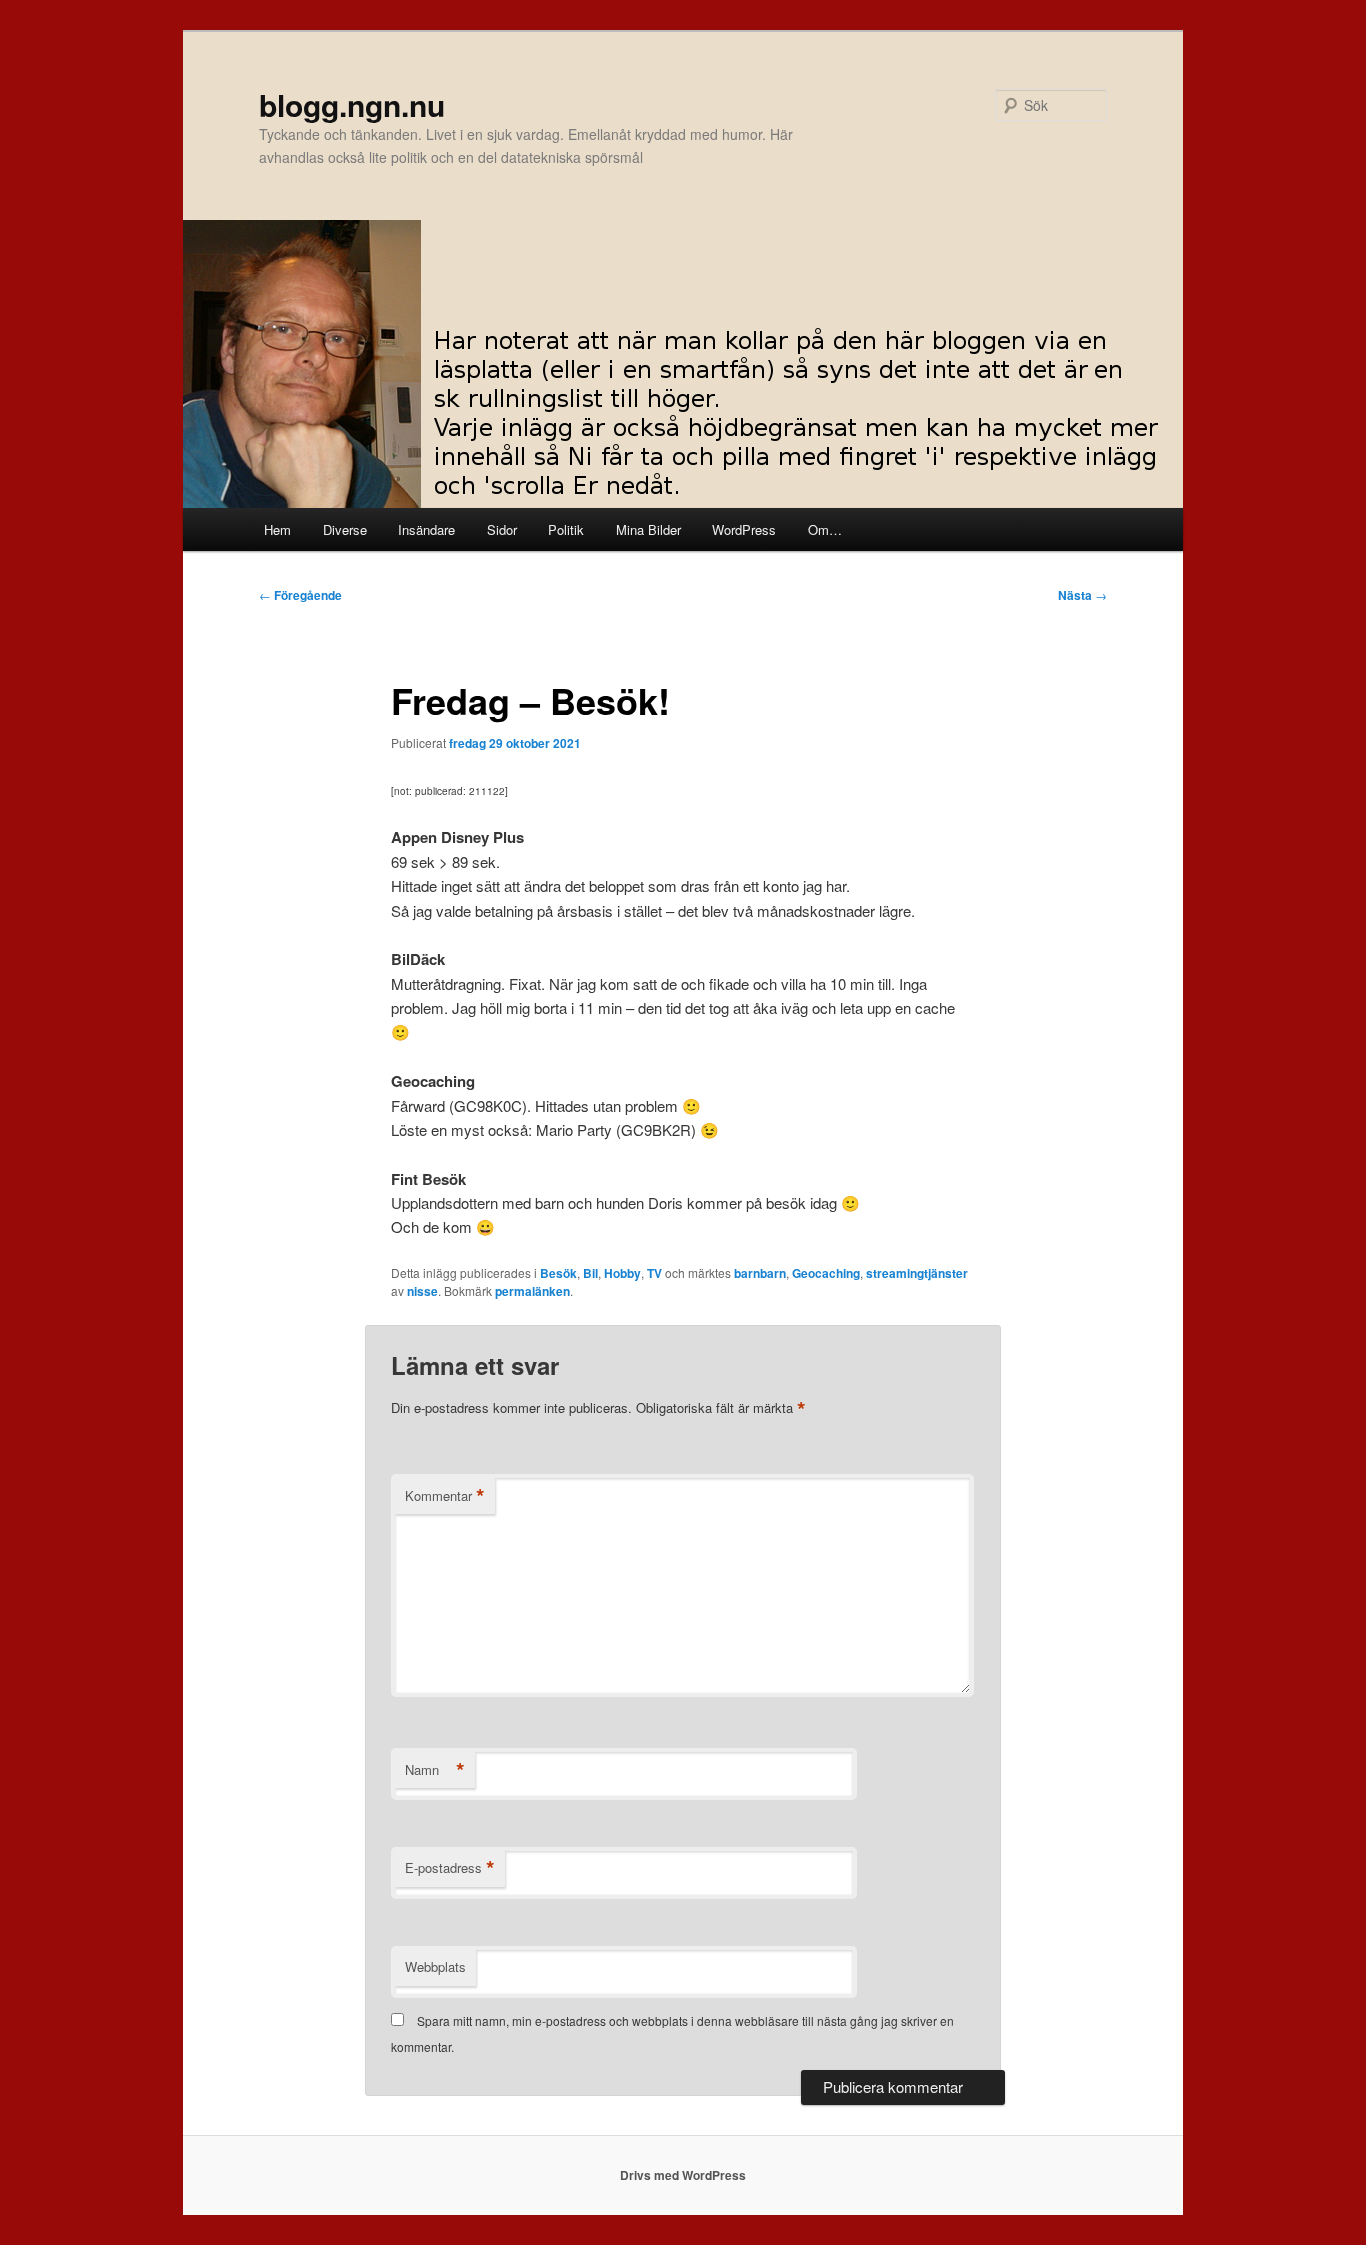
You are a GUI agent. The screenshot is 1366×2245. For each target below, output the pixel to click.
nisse (422, 1291)
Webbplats (435, 1966)
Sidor (502, 529)
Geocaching (826, 1273)
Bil (590, 1273)
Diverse (345, 529)
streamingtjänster (917, 1273)
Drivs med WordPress (683, 2175)
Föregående (300, 595)
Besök (558, 1273)
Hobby (622, 1273)
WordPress (744, 529)
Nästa (1082, 595)
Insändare (426, 529)
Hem (277, 529)
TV (654, 1273)
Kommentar (445, 1496)
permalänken (532, 1291)
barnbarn (760, 1273)
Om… (825, 529)
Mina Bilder (648, 529)
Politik (566, 529)
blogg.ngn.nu (352, 104)
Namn (435, 1770)
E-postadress (450, 1868)
